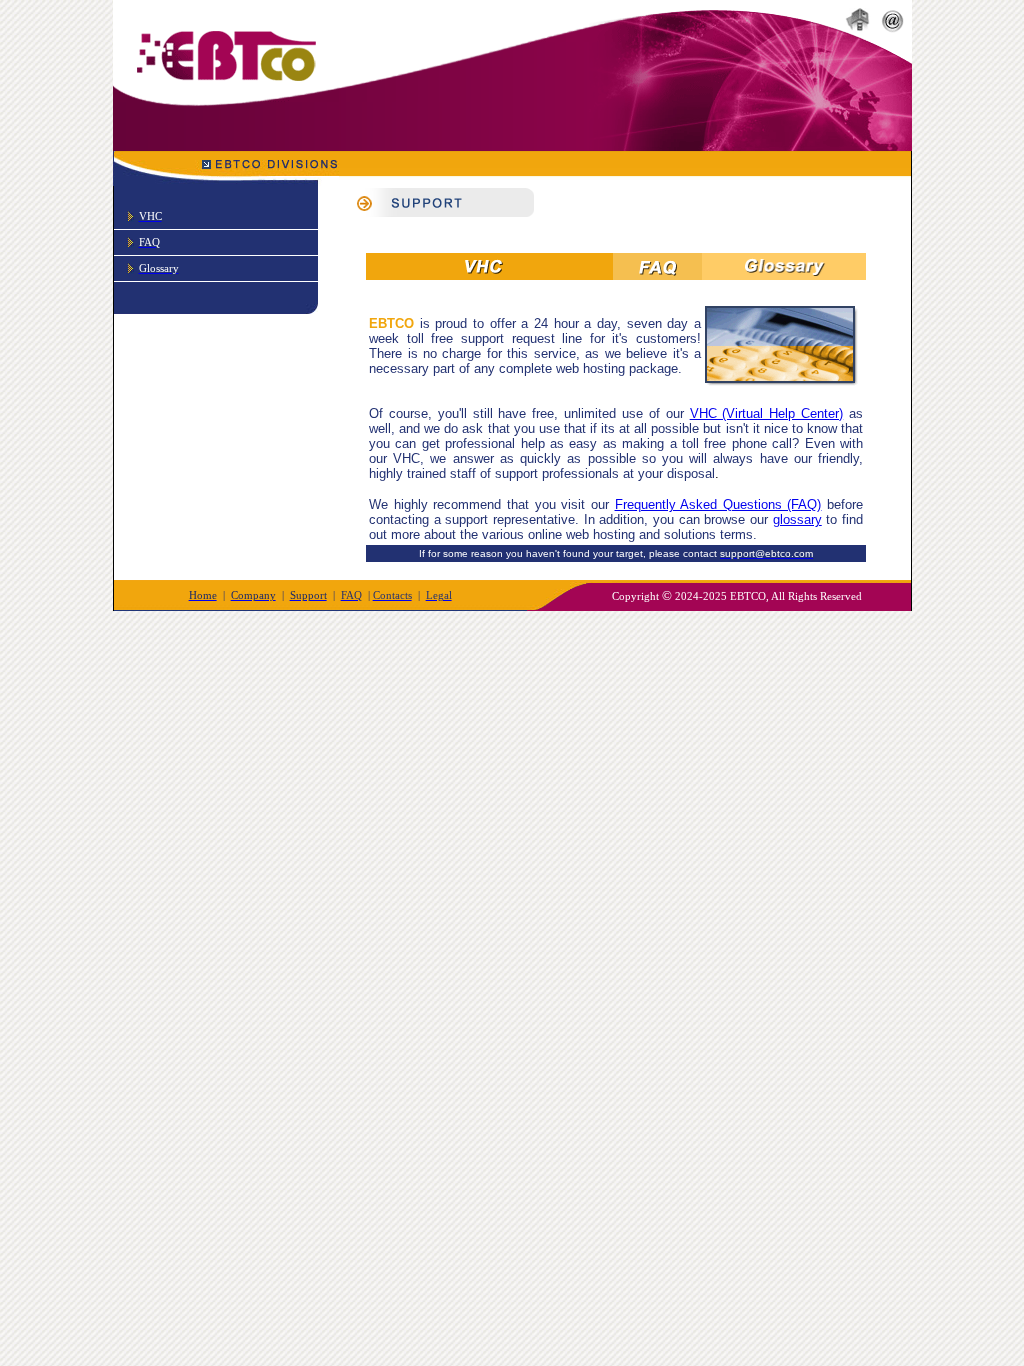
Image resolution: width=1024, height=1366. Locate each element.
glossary (797, 519)
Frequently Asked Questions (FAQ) (718, 504)
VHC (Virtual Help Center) (767, 413)
